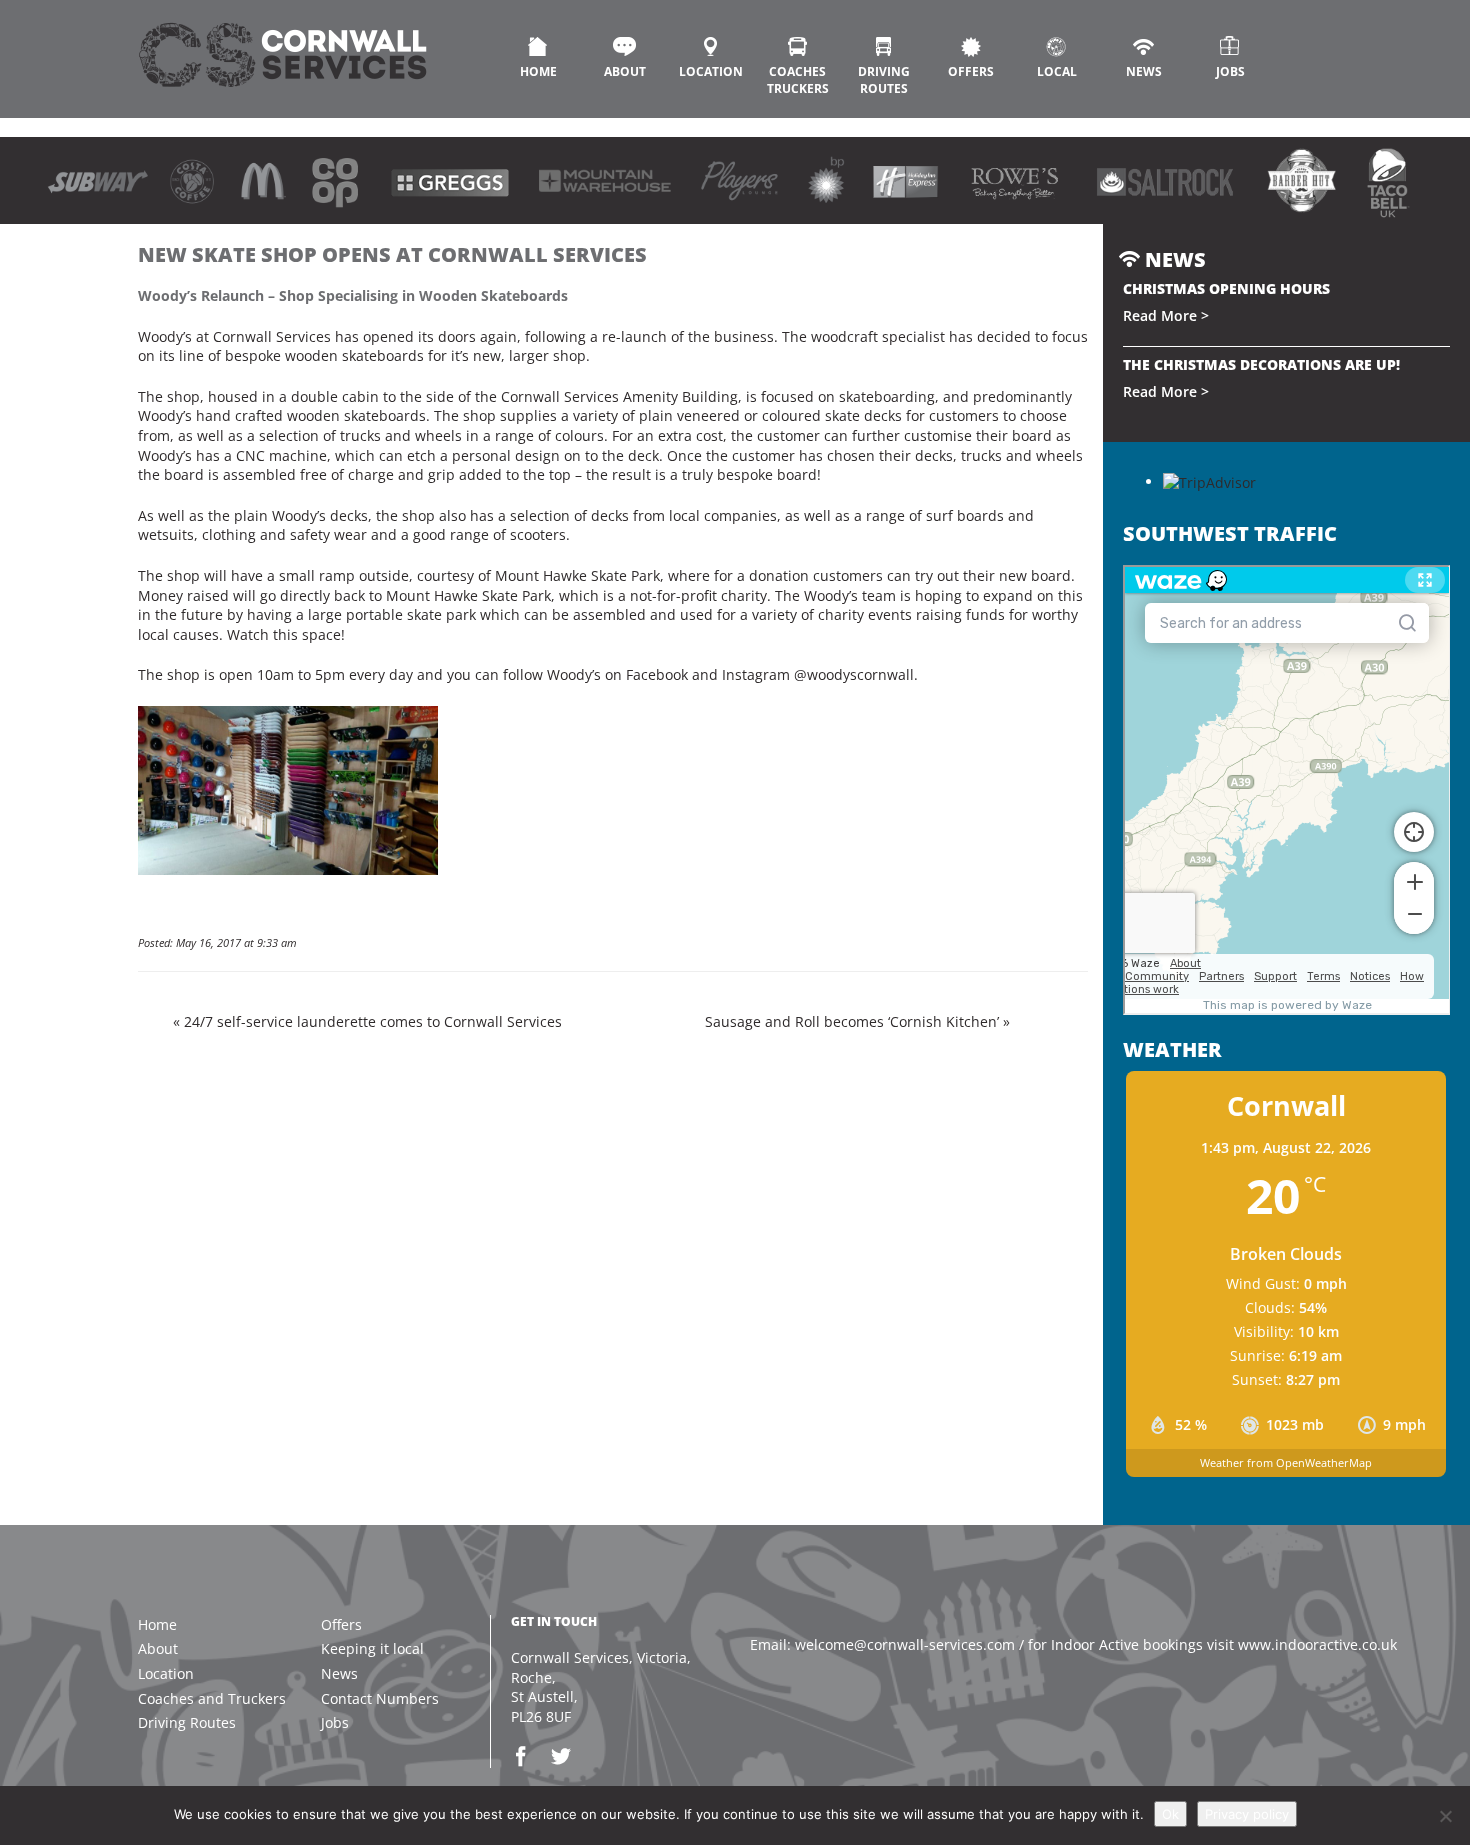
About (625, 71)
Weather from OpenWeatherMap (1286, 1462)
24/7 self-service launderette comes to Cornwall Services (373, 1021)
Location (711, 71)
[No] (1445, 1816)
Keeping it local (372, 1648)
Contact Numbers (380, 1698)
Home (538, 71)
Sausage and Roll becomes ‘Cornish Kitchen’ (852, 1021)
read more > (1166, 315)
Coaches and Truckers (212, 1698)
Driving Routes (884, 80)
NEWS (1173, 259)
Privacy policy (1247, 1814)
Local (1057, 71)
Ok (1170, 1814)
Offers (971, 71)
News (1144, 71)
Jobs (1230, 71)
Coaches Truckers (798, 80)
